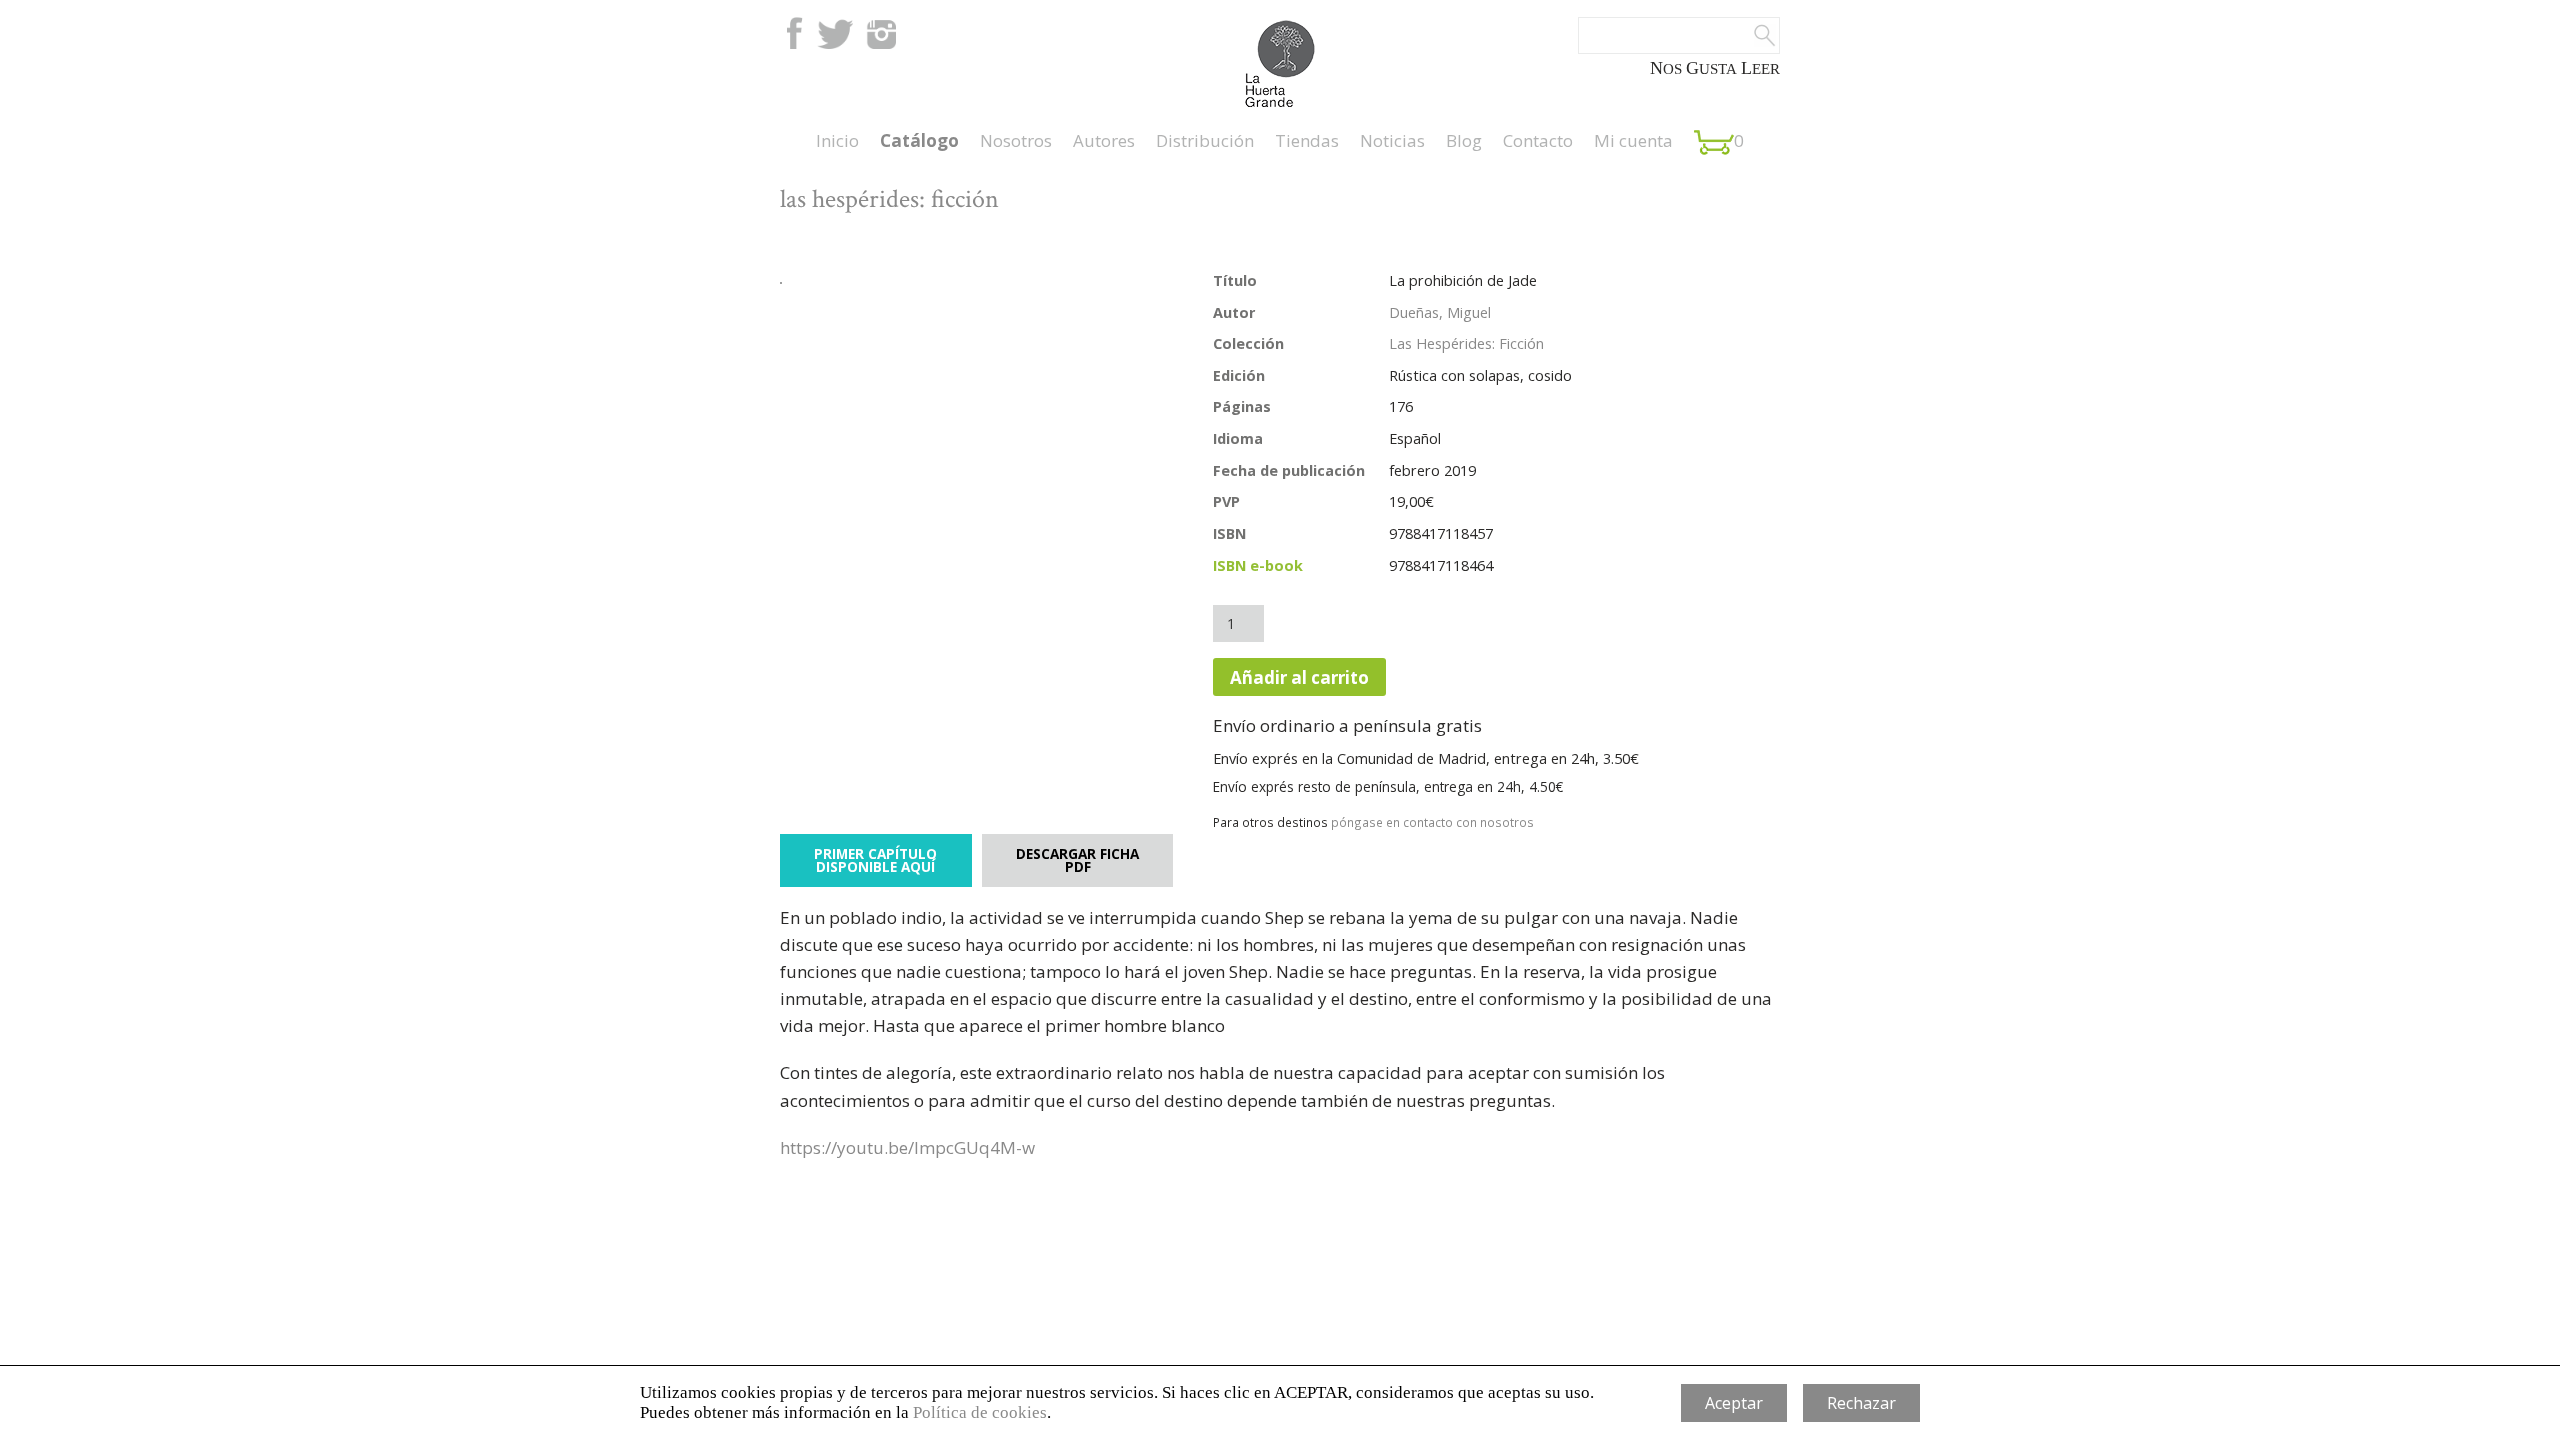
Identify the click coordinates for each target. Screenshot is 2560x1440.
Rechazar (1861, 1403)
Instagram (881, 33)
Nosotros (1016, 140)
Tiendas (1307, 140)
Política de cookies (980, 1412)
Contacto (1538, 140)
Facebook (792, 33)
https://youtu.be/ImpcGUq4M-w (907, 1147)
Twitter (835, 33)
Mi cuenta (1633, 140)
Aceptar (1734, 1403)
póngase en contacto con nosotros (1432, 822)
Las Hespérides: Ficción (1466, 343)
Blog (1464, 140)
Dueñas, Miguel (1440, 312)
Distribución (1205, 140)
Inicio (837, 140)
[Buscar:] (1679, 35)
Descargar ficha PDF (1077, 860)
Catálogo (919, 140)
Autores (1104, 140)
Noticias (1392, 140)
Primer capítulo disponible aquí (875, 860)
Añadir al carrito (1299, 677)
